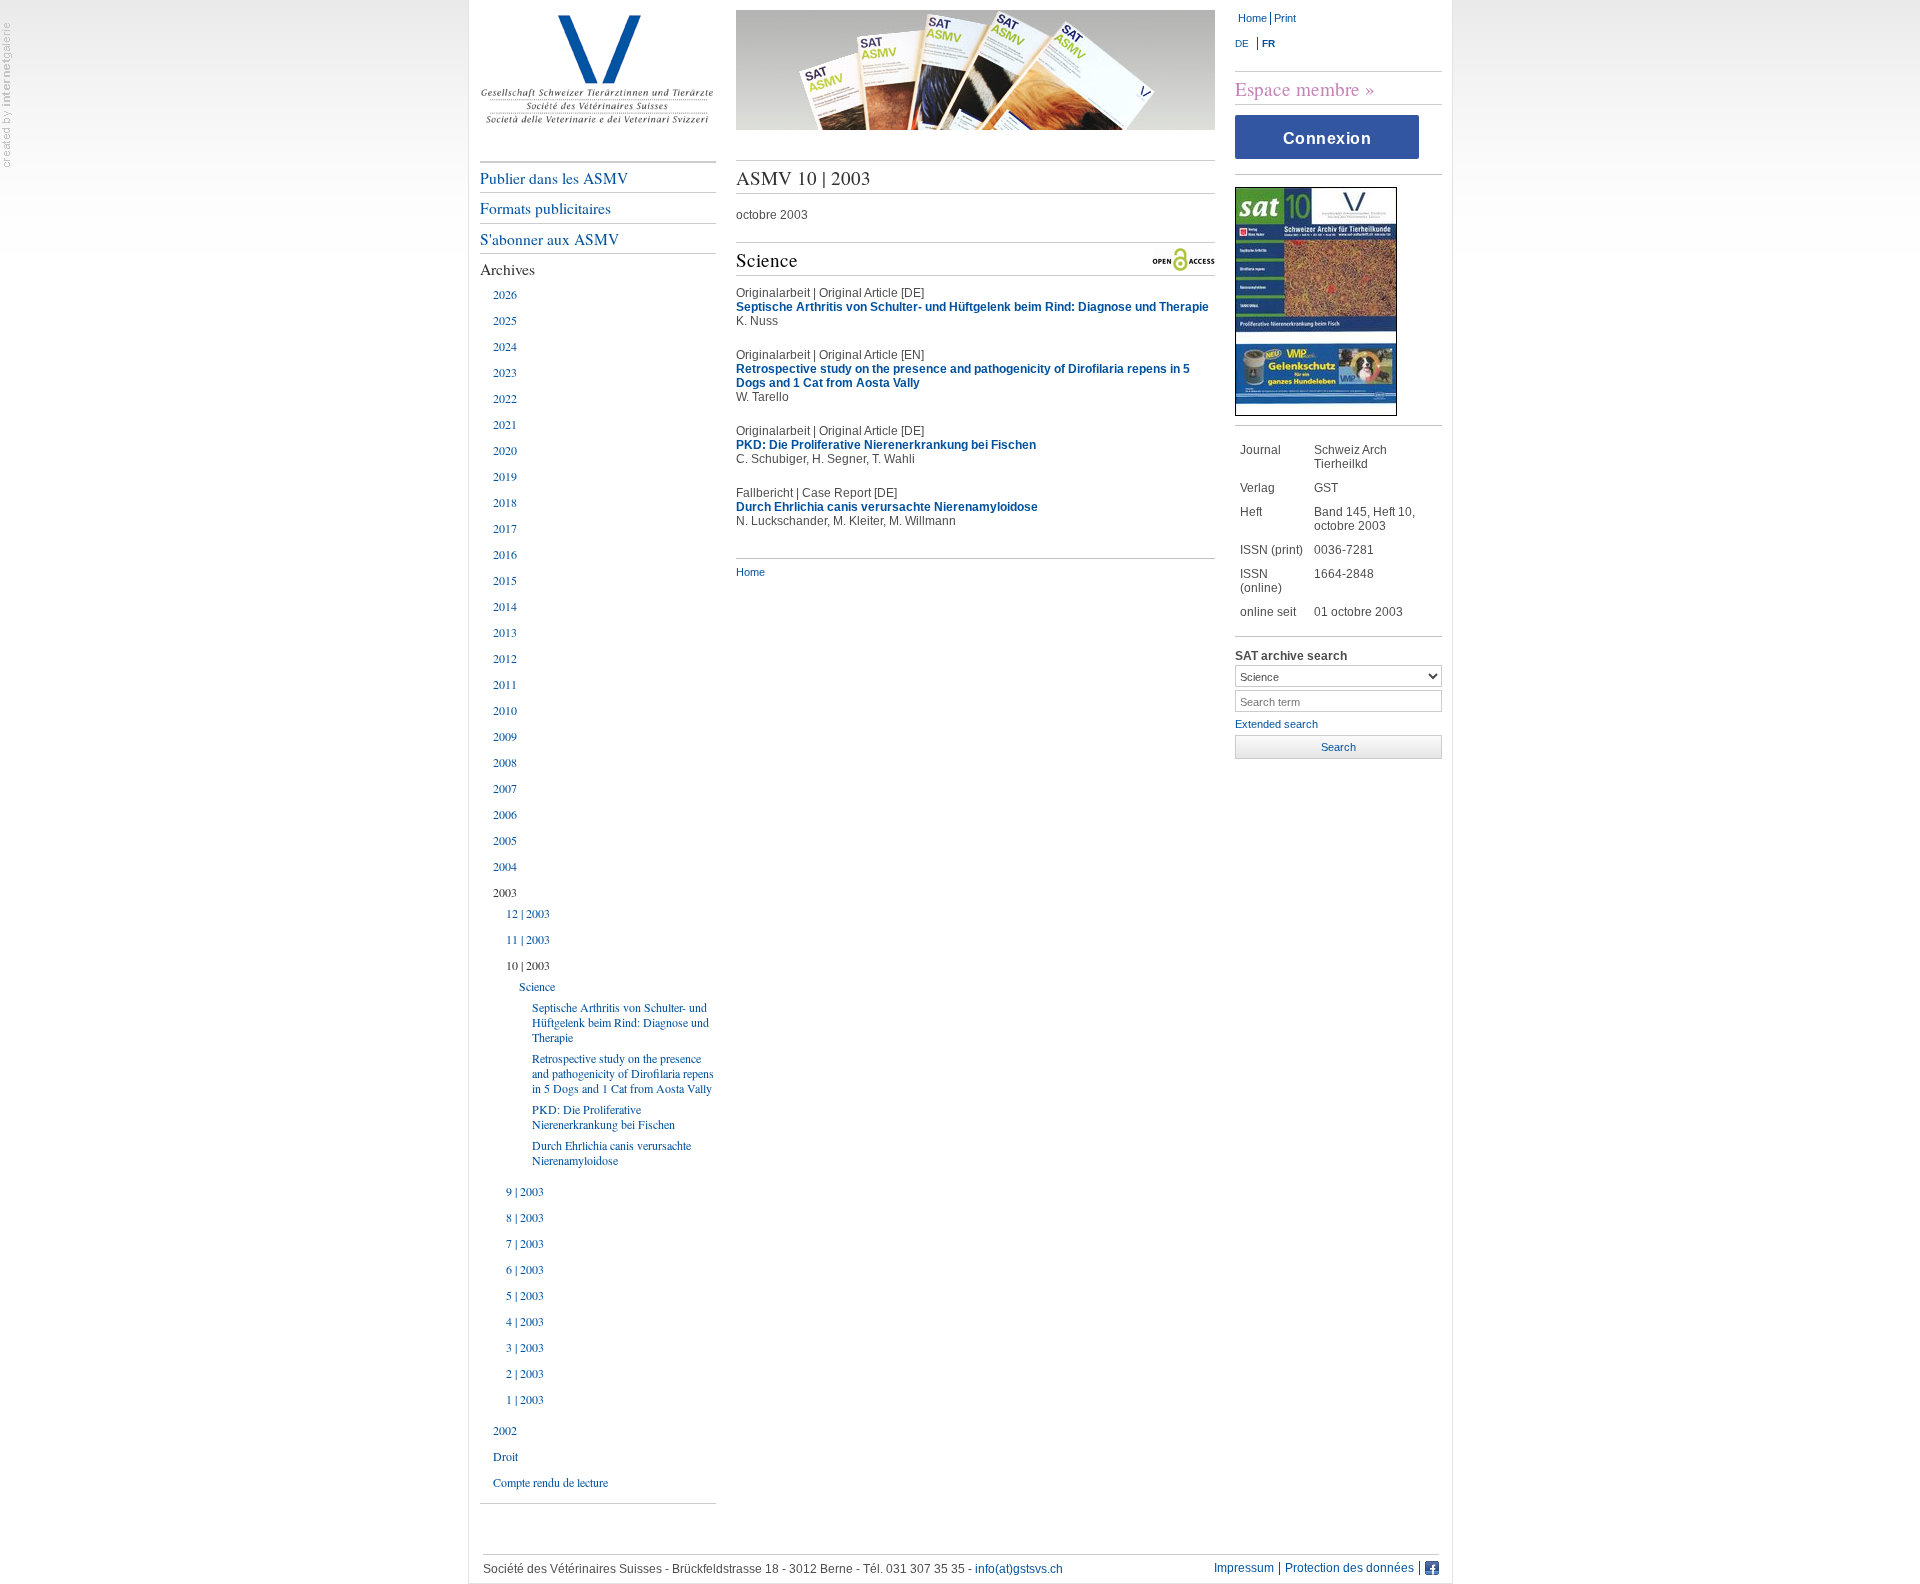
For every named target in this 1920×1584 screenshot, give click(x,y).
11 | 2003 (528, 939)
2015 (505, 580)
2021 (505, 424)
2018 (505, 502)
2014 (505, 606)
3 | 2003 (525, 1347)
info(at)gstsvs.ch (1019, 1569)
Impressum (1244, 1568)
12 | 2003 (528, 913)
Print (1285, 18)
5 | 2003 (525, 1295)
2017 (505, 528)
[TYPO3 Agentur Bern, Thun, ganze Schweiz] (7, 94)
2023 (505, 372)
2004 (505, 866)
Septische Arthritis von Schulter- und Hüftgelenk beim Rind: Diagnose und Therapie (620, 1022)
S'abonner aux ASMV (549, 239)
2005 (505, 840)
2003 (505, 892)
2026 (505, 294)
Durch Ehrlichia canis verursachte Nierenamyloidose (611, 1152)
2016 (505, 554)
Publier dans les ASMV (554, 178)
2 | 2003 (525, 1373)
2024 (505, 346)
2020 (505, 450)
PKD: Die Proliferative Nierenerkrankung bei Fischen (603, 1116)
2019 (505, 476)
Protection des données (1349, 1568)
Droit (505, 1456)
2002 (505, 1430)
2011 (505, 684)
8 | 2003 (525, 1217)
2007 (505, 788)
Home (1252, 18)
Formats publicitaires (545, 208)
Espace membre (1297, 88)
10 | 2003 (528, 965)
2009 (505, 736)
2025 (505, 320)
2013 (505, 632)
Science (537, 986)
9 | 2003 (525, 1191)
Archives (507, 269)
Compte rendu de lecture (550, 1482)
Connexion (1327, 138)
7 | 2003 (525, 1243)
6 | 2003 (525, 1269)
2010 (505, 710)
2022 (505, 398)
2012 (505, 658)
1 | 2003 (525, 1399)
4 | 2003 (525, 1321)
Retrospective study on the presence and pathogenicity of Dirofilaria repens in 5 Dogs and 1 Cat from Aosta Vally (623, 1073)
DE (1242, 43)
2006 (505, 814)
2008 (505, 762)
